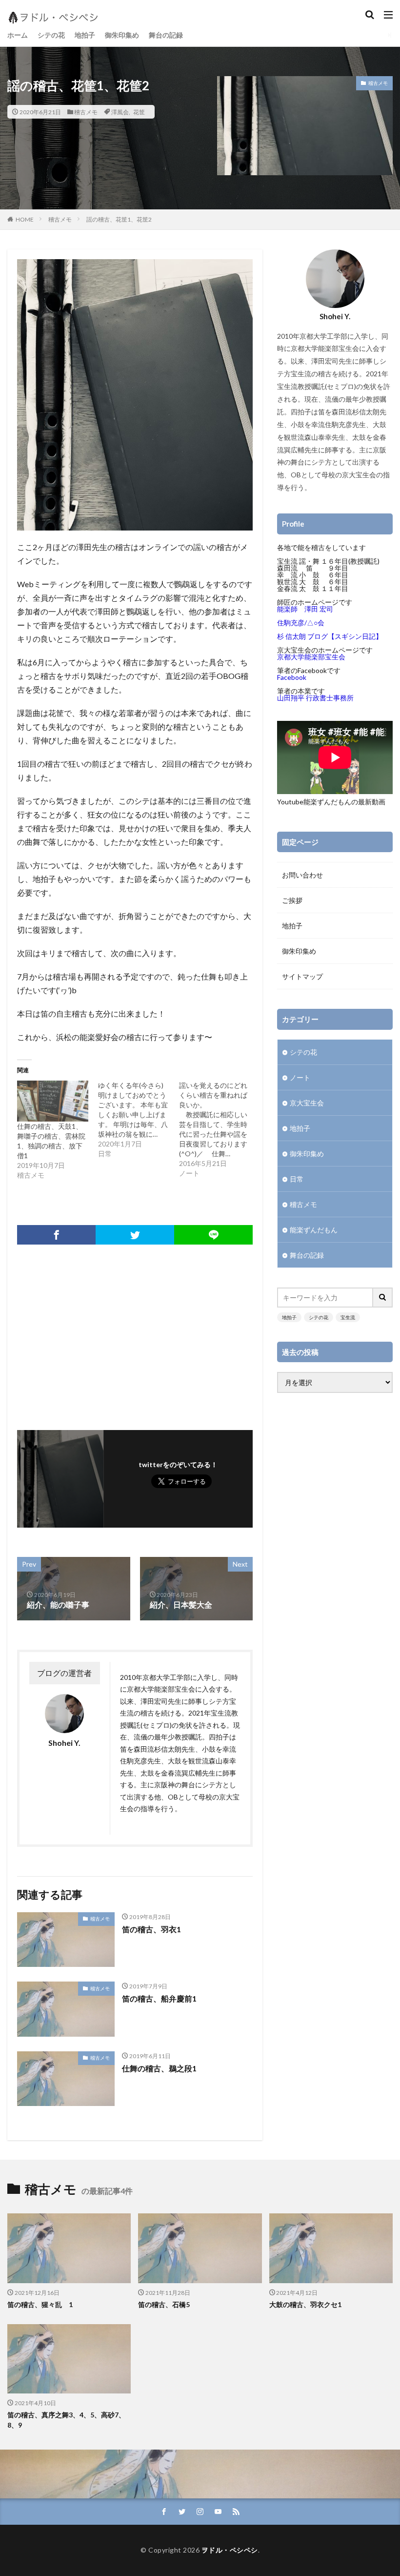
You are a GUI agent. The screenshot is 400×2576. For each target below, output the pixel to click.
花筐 (139, 112)
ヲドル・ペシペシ (230, 2550)
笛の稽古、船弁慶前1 (159, 1998)
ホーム (18, 35)
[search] (383, 1298)
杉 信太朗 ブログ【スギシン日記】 (330, 636)
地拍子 (85, 35)
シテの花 (51, 35)
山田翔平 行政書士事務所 (315, 698)
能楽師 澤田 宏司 (305, 609)
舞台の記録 (166, 35)
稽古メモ (86, 112)
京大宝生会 (307, 1103)
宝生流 (348, 1317)
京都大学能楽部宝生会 (311, 657)
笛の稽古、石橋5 (164, 2304)
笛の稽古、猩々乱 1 (40, 2304)
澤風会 (120, 112)
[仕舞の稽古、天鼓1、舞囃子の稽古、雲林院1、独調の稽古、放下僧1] (53, 1101)
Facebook (292, 677)
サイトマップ (302, 976)
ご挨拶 (292, 900)
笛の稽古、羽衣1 (151, 1929)
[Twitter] (135, 1235)
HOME (25, 219)
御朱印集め (122, 35)
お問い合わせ (302, 875)
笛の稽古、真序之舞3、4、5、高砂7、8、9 (66, 2420)
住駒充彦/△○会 (301, 623)
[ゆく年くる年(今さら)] (139, 1120)
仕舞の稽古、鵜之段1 (159, 2068)
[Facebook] (56, 1235)
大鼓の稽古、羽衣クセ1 (305, 2304)
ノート (300, 1077)
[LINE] (213, 1235)
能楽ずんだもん (314, 1230)
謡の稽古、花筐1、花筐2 (119, 219)
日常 (297, 1179)
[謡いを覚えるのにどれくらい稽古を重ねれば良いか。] (220, 1129)
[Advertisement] (135, 1332)
